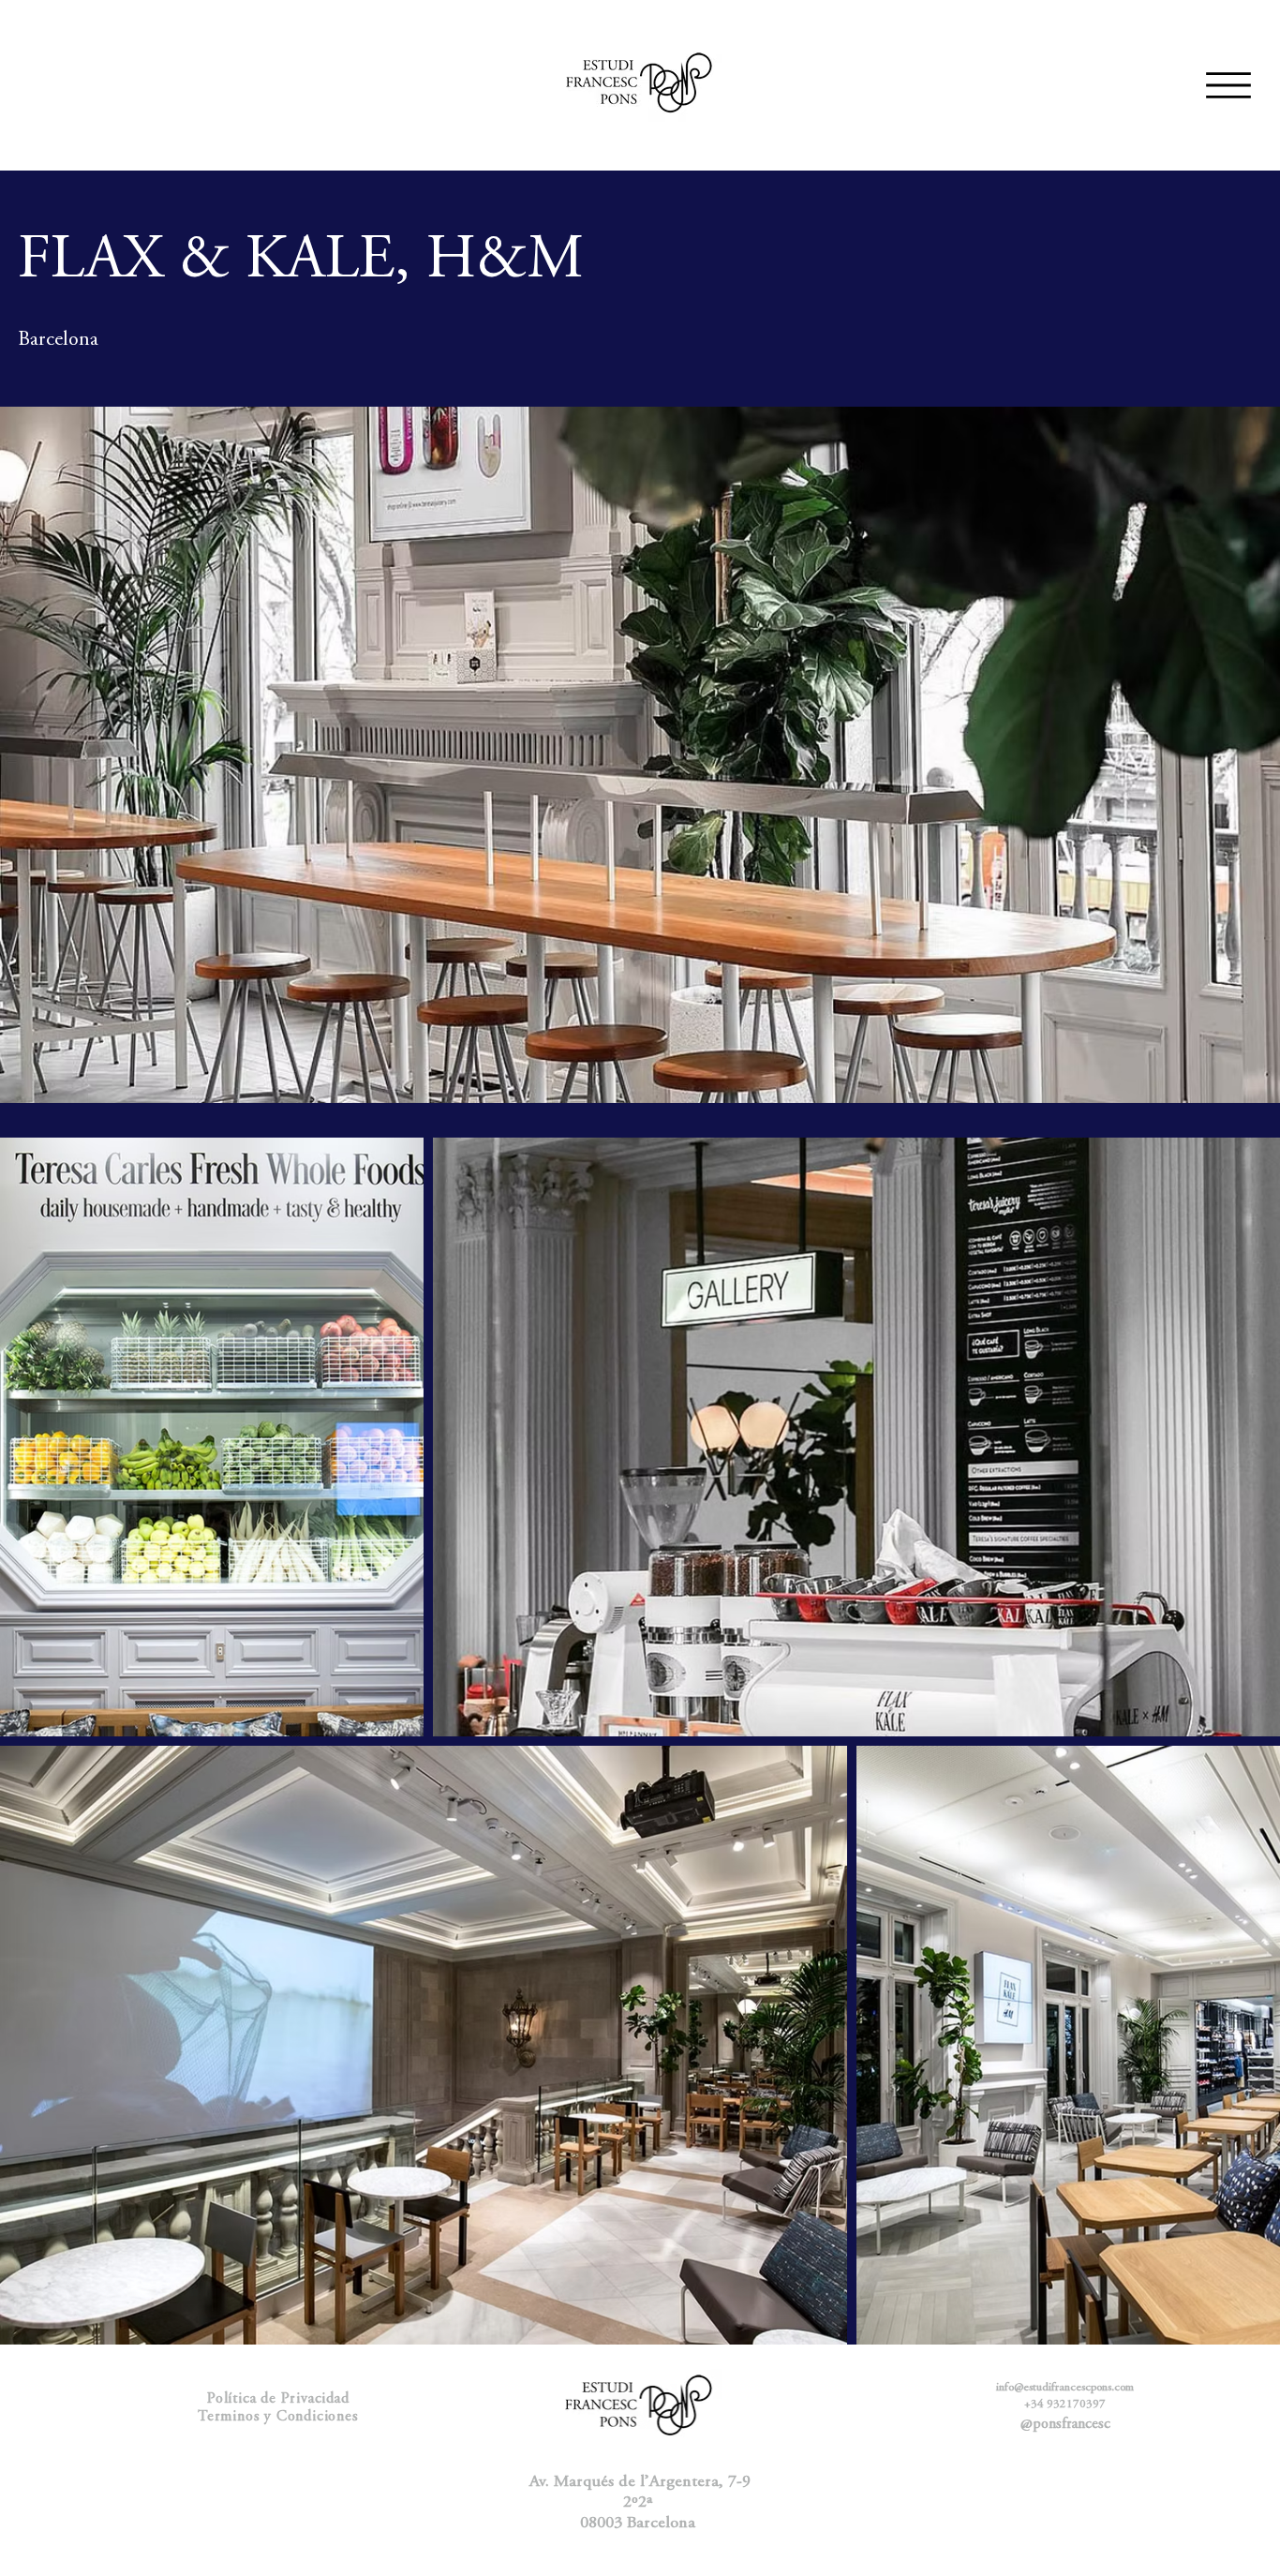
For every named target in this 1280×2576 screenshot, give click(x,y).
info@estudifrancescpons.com (1065, 2388)
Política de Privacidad (278, 2399)
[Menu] (1228, 85)
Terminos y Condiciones (278, 2417)
